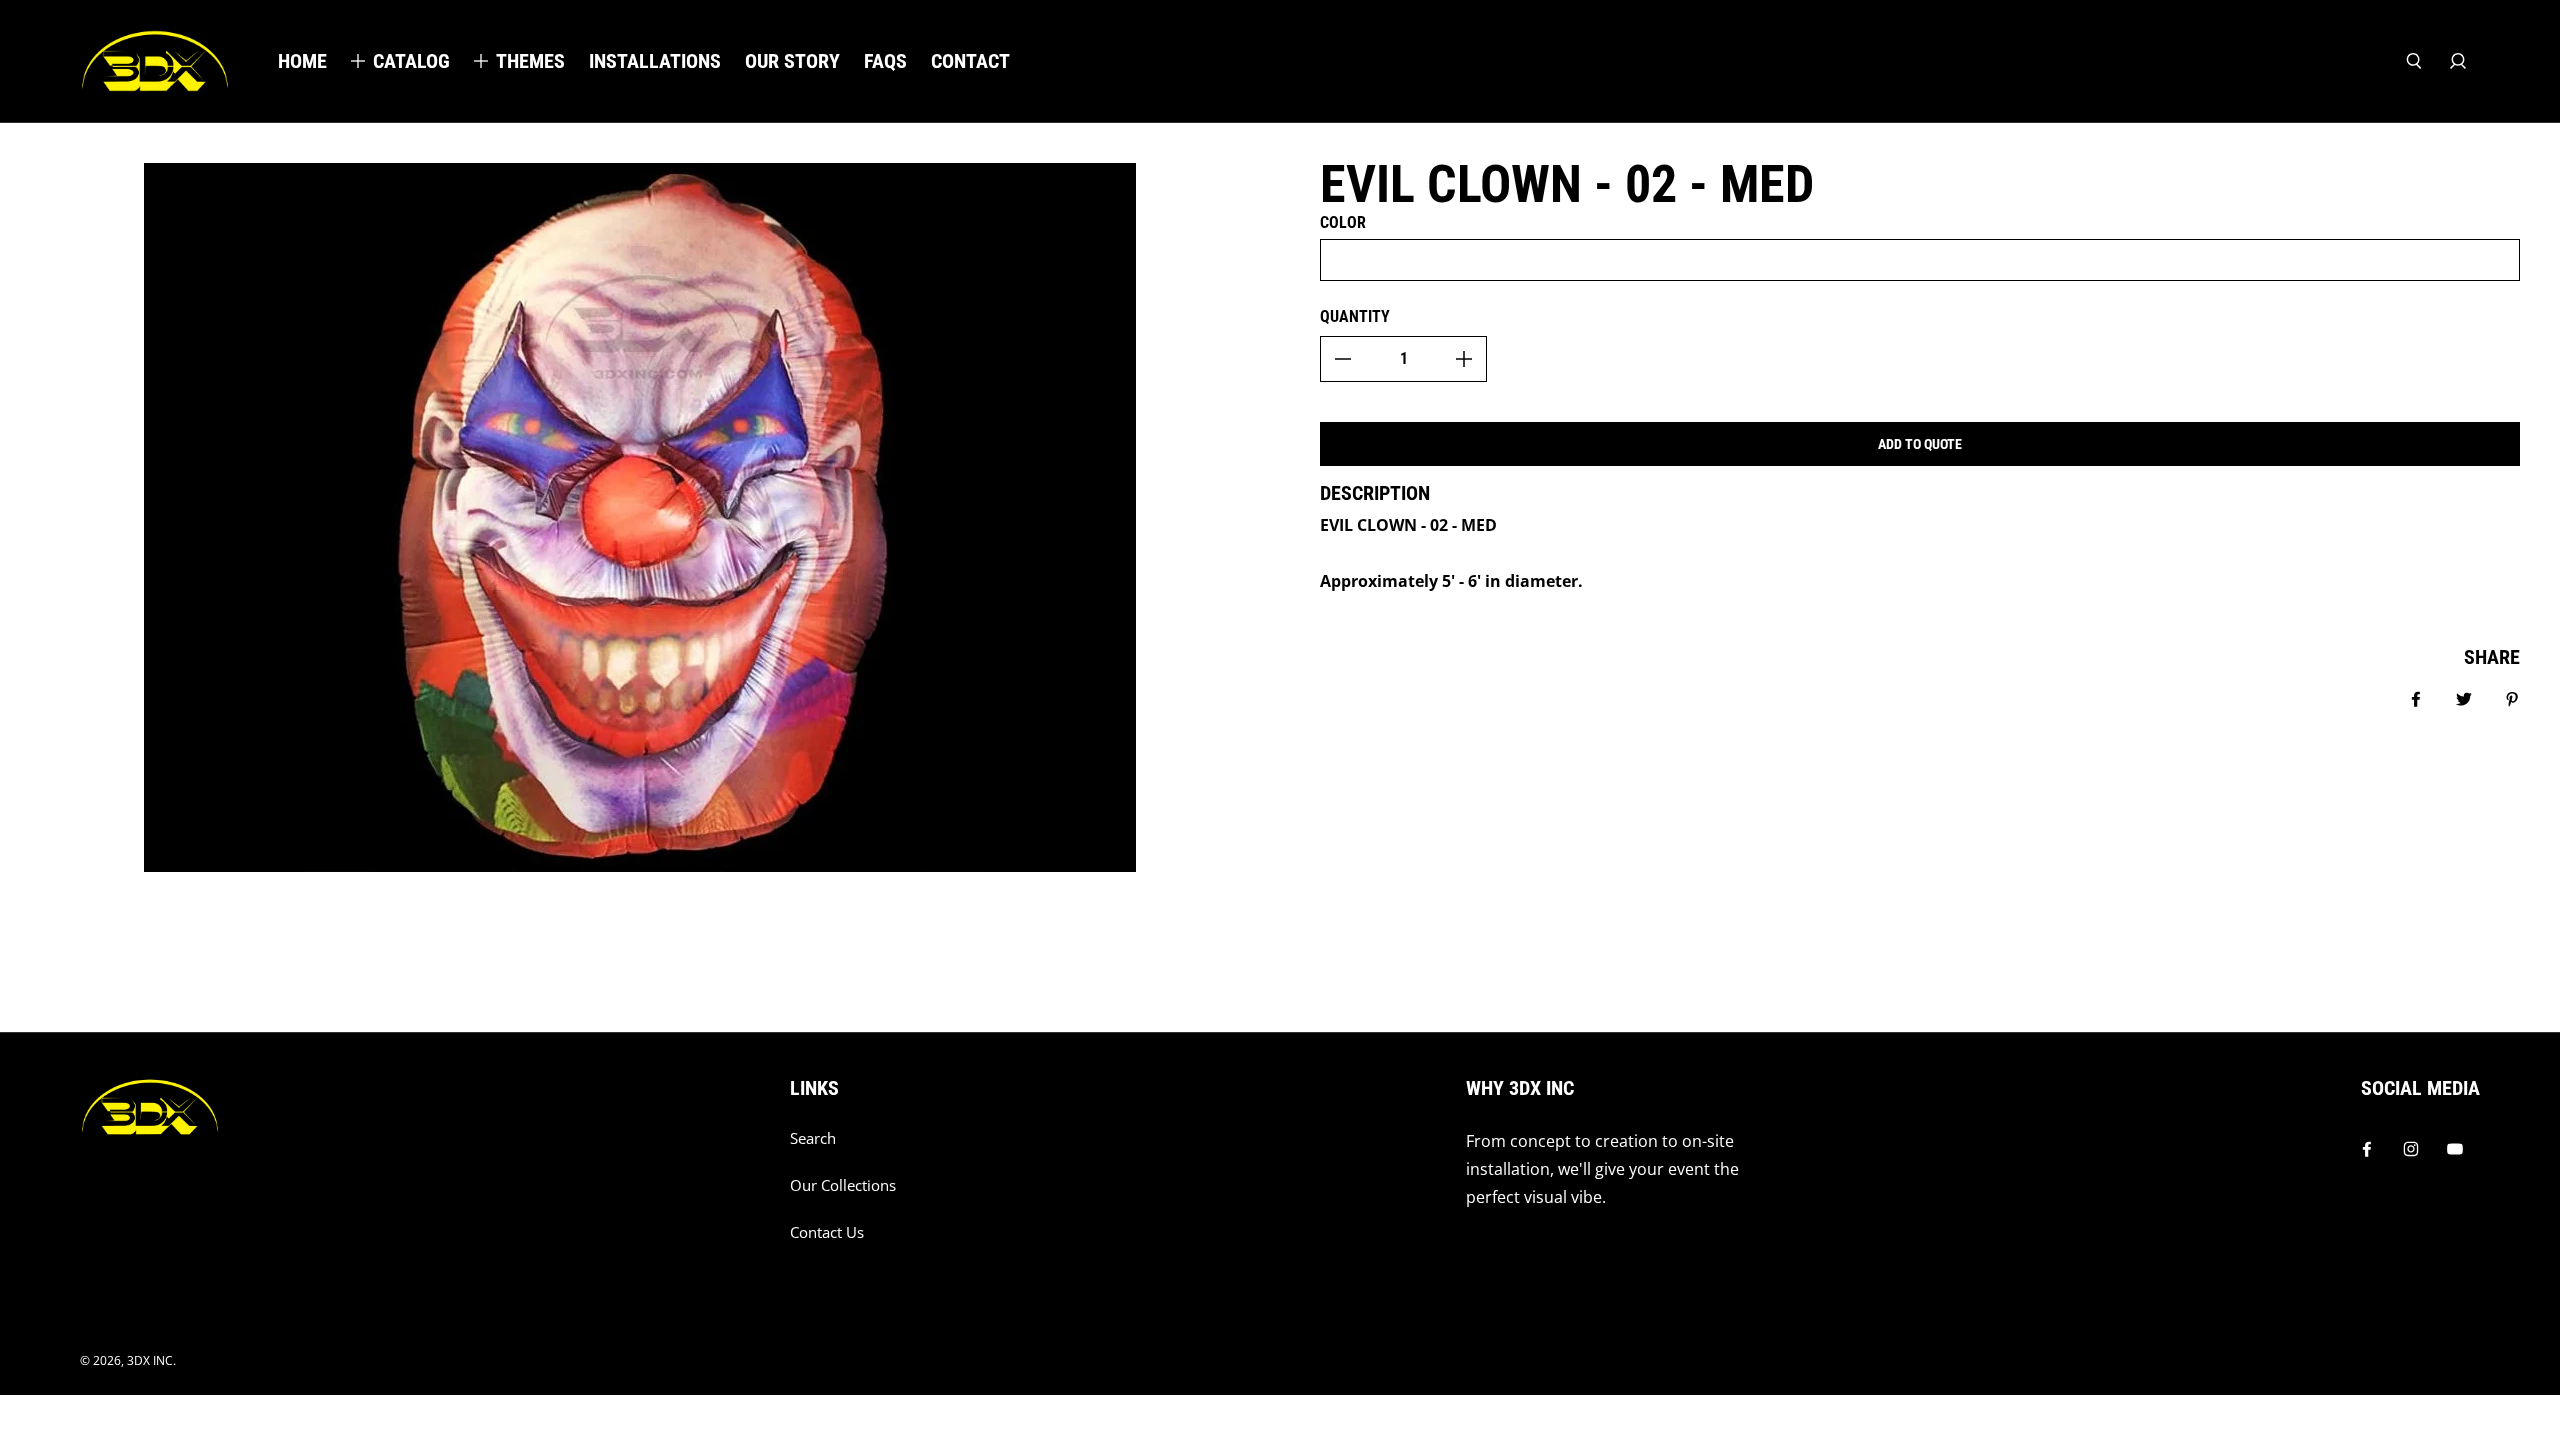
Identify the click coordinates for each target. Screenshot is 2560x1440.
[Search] (2414, 61)
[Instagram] (2411, 1149)
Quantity (1355, 316)
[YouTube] (2455, 1149)
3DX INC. (151, 1360)
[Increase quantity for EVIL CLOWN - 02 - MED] (1464, 359)
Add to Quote (1920, 444)
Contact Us (827, 1232)
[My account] (2458, 61)
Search (813, 1138)
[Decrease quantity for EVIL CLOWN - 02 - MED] (1343, 359)
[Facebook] (2367, 1149)
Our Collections (843, 1185)
